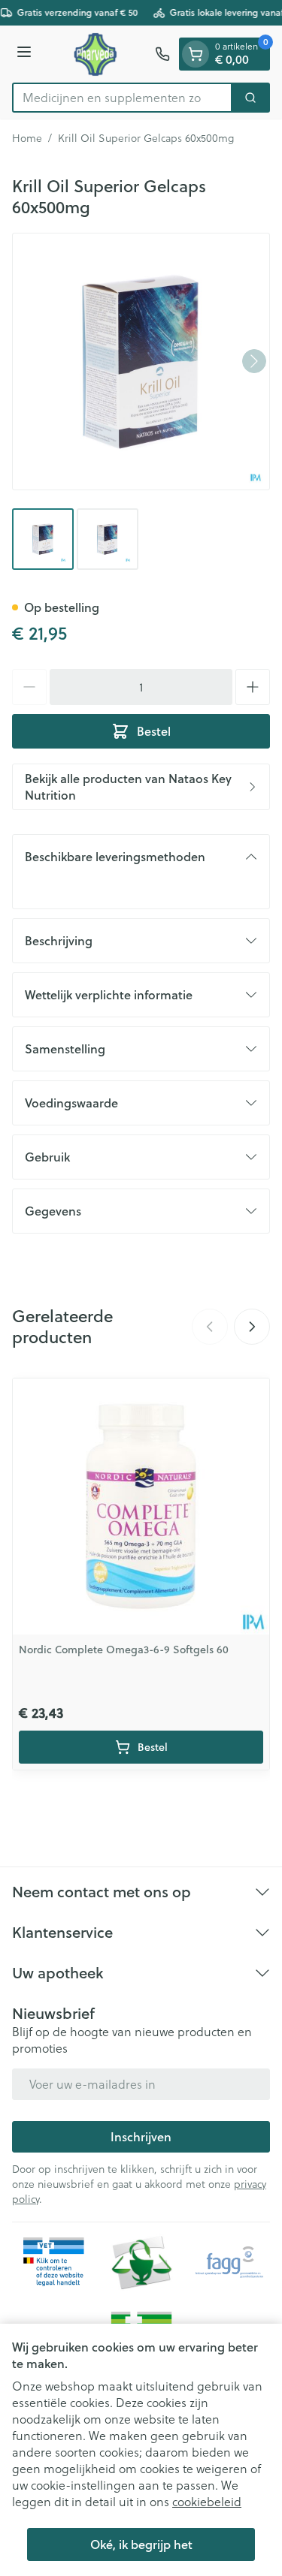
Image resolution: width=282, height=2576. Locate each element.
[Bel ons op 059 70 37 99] (162, 54)
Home (27, 138)
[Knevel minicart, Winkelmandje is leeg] (196, 54)
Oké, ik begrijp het (141, 2544)
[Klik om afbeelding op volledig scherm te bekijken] (141, 362)
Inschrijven (141, 2136)
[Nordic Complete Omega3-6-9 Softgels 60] (141, 1506)
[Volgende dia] (252, 1327)
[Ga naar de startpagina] (96, 54)
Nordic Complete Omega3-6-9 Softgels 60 (124, 1650)
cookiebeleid (207, 2502)
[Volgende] (254, 361)
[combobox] (122, 98)
